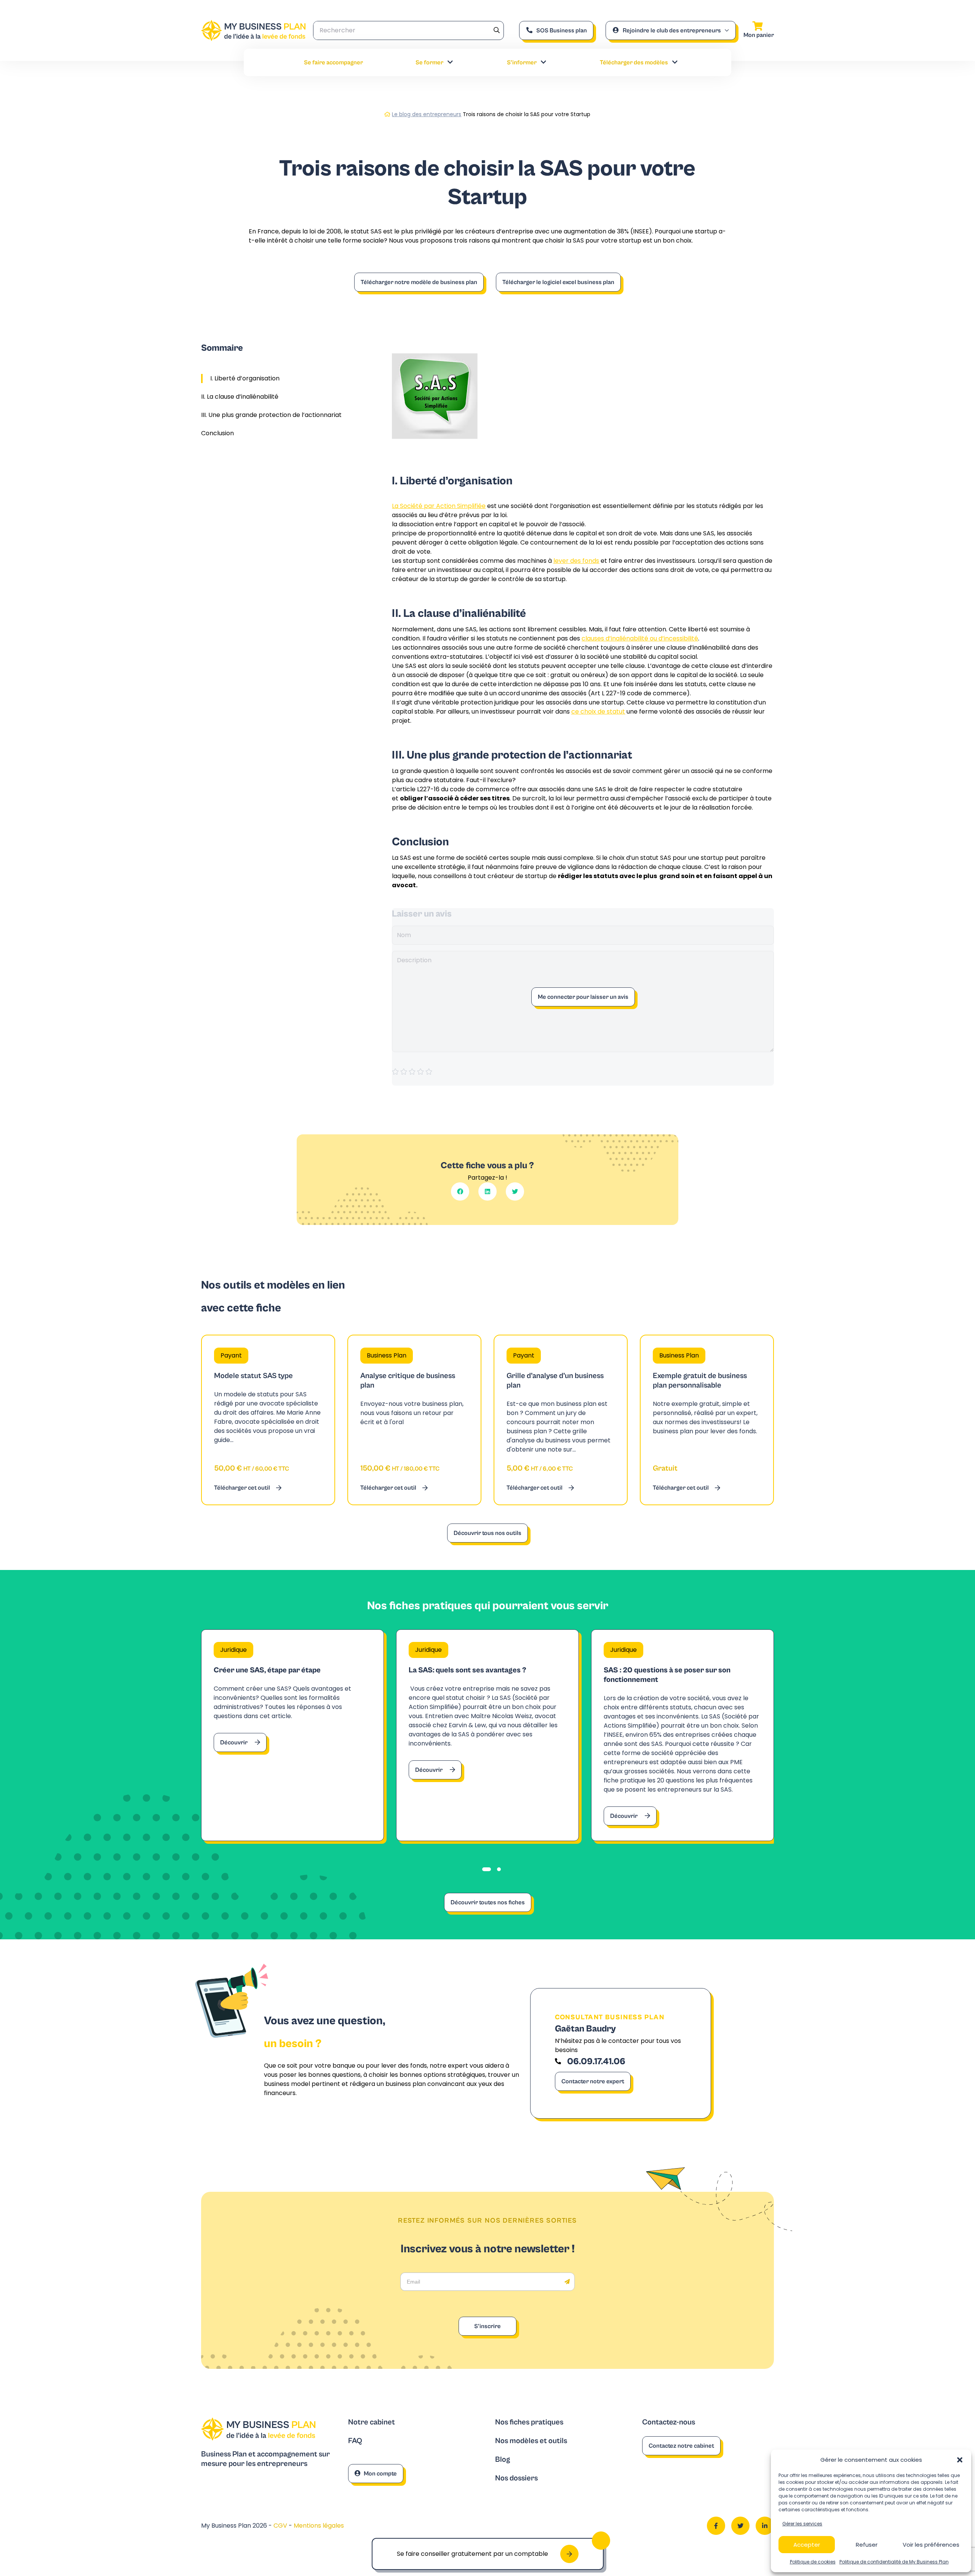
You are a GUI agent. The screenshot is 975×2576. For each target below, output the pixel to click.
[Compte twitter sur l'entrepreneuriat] (740, 2526)
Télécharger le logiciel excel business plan (558, 282)
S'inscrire (487, 2326)
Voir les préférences (931, 2545)
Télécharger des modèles (634, 62)
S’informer (522, 62)
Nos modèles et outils (531, 2441)
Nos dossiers (516, 2478)
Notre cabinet (372, 2422)
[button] (960, 2460)
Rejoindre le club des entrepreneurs (672, 30)
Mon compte (380, 2474)
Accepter (807, 2545)
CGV (281, 2526)
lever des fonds (576, 561)
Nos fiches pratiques (529, 2422)
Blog (503, 2460)
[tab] (487, 1869)
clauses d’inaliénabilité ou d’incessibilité (640, 638)
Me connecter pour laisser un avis (583, 997)
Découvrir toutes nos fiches (488, 1902)
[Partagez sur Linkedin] (487, 1191)
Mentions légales (319, 2526)
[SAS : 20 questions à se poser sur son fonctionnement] (682, 1735)
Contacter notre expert (593, 2081)
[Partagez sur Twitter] (515, 1191)
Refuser (867, 2545)
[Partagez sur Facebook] (460, 1191)
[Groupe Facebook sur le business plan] (716, 2526)
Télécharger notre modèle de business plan (419, 282)
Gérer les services (802, 2524)
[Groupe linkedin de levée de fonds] (765, 2526)
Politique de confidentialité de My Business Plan (894, 2562)
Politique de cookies (813, 2562)
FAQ (355, 2441)
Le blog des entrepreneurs (427, 114)
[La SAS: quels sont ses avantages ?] (487, 1735)
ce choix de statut (598, 711)
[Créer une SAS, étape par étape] (292, 1735)
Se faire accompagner (333, 62)
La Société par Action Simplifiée (439, 506)
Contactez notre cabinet (681, 2446)
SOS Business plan (562, 30)
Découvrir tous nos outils (487, 1533)
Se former (429, 62)
